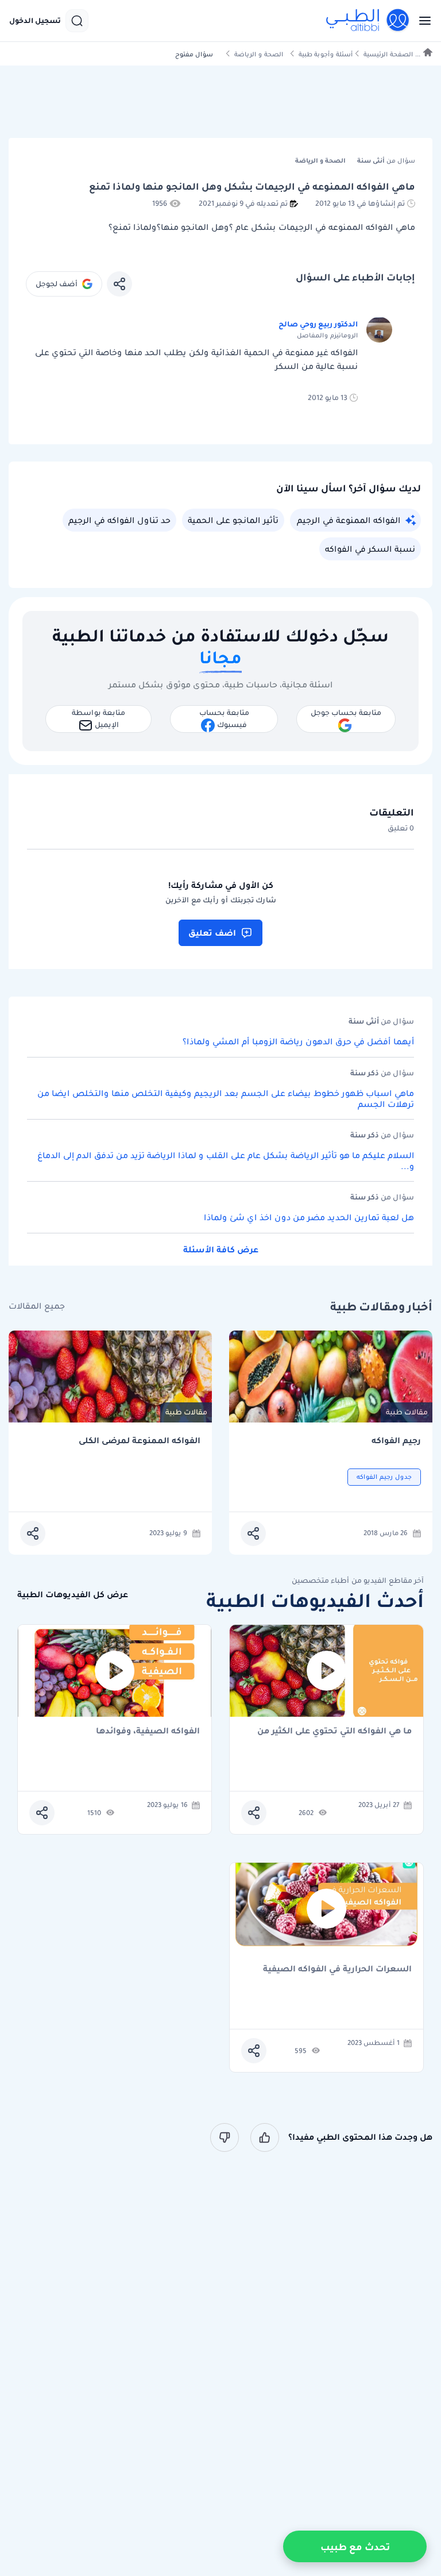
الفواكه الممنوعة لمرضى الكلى (140, 1441)
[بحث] (77, 21)
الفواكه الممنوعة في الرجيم (349, 520)
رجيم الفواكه (396, 1441)
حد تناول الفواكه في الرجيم (119, 520)
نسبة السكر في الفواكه (370, 549)
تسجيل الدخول (35, 21)
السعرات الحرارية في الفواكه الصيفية (337, 1969)
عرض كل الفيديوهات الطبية (73, 1595)
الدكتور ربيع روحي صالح (318, 324)
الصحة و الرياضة (259, 54)
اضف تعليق (212, 933)
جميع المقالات (37, 1306)
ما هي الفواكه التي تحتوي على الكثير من (334, 1731)
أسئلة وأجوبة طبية (326, 54)
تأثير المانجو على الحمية (233, 520)
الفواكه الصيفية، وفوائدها (148, 1731)
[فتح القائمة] (421, 21)
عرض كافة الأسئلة (221, 1249)
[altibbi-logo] (368, 21)
